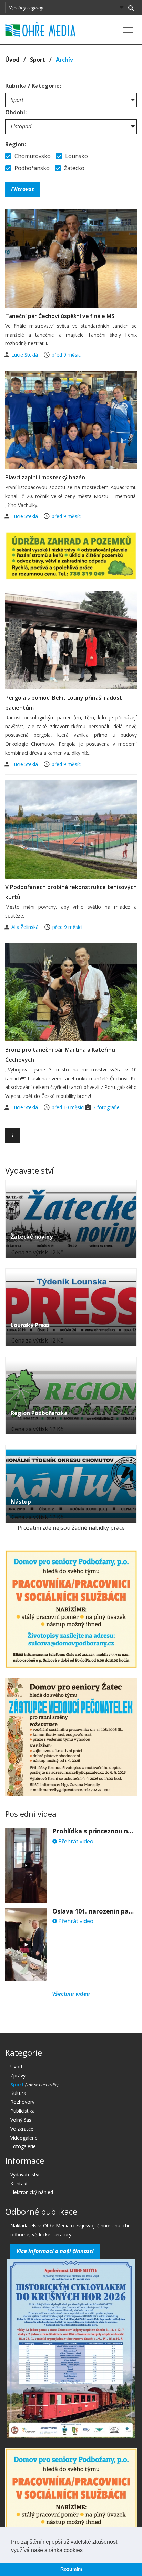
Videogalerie (24, 2138)
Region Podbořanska (39, 1413)
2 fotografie (106, 1107)
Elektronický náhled (32, 2192)
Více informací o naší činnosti (55, 2251)
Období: (16, 112)
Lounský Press (30, 1325)
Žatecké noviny (32, 1237)
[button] (85, 2551)
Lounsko (76, 156)
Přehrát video (75, 1841)
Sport (38, 60)
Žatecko (74, 168)
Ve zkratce (22, 2129)
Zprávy (18, 2075)
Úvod (12, 60)
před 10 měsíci (68, 1107)
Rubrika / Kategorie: (33, 86)
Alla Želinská (26, 927)
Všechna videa (71, 1994)
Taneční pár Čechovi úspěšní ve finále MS (60, 316)
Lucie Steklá (25, 355)
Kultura (18, 2093)
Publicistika (23, 2111)
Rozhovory (22, 2102)
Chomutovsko (32, 156)
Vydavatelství (25, 2175)
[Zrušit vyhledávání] (131, 8)
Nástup (21, 1502)
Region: (16, 144)
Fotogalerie (23, 2146)
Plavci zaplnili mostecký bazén (45, 477)
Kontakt (19, 2183)
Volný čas (21, 2120)
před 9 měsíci (67, 355)
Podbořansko (31, 168)
